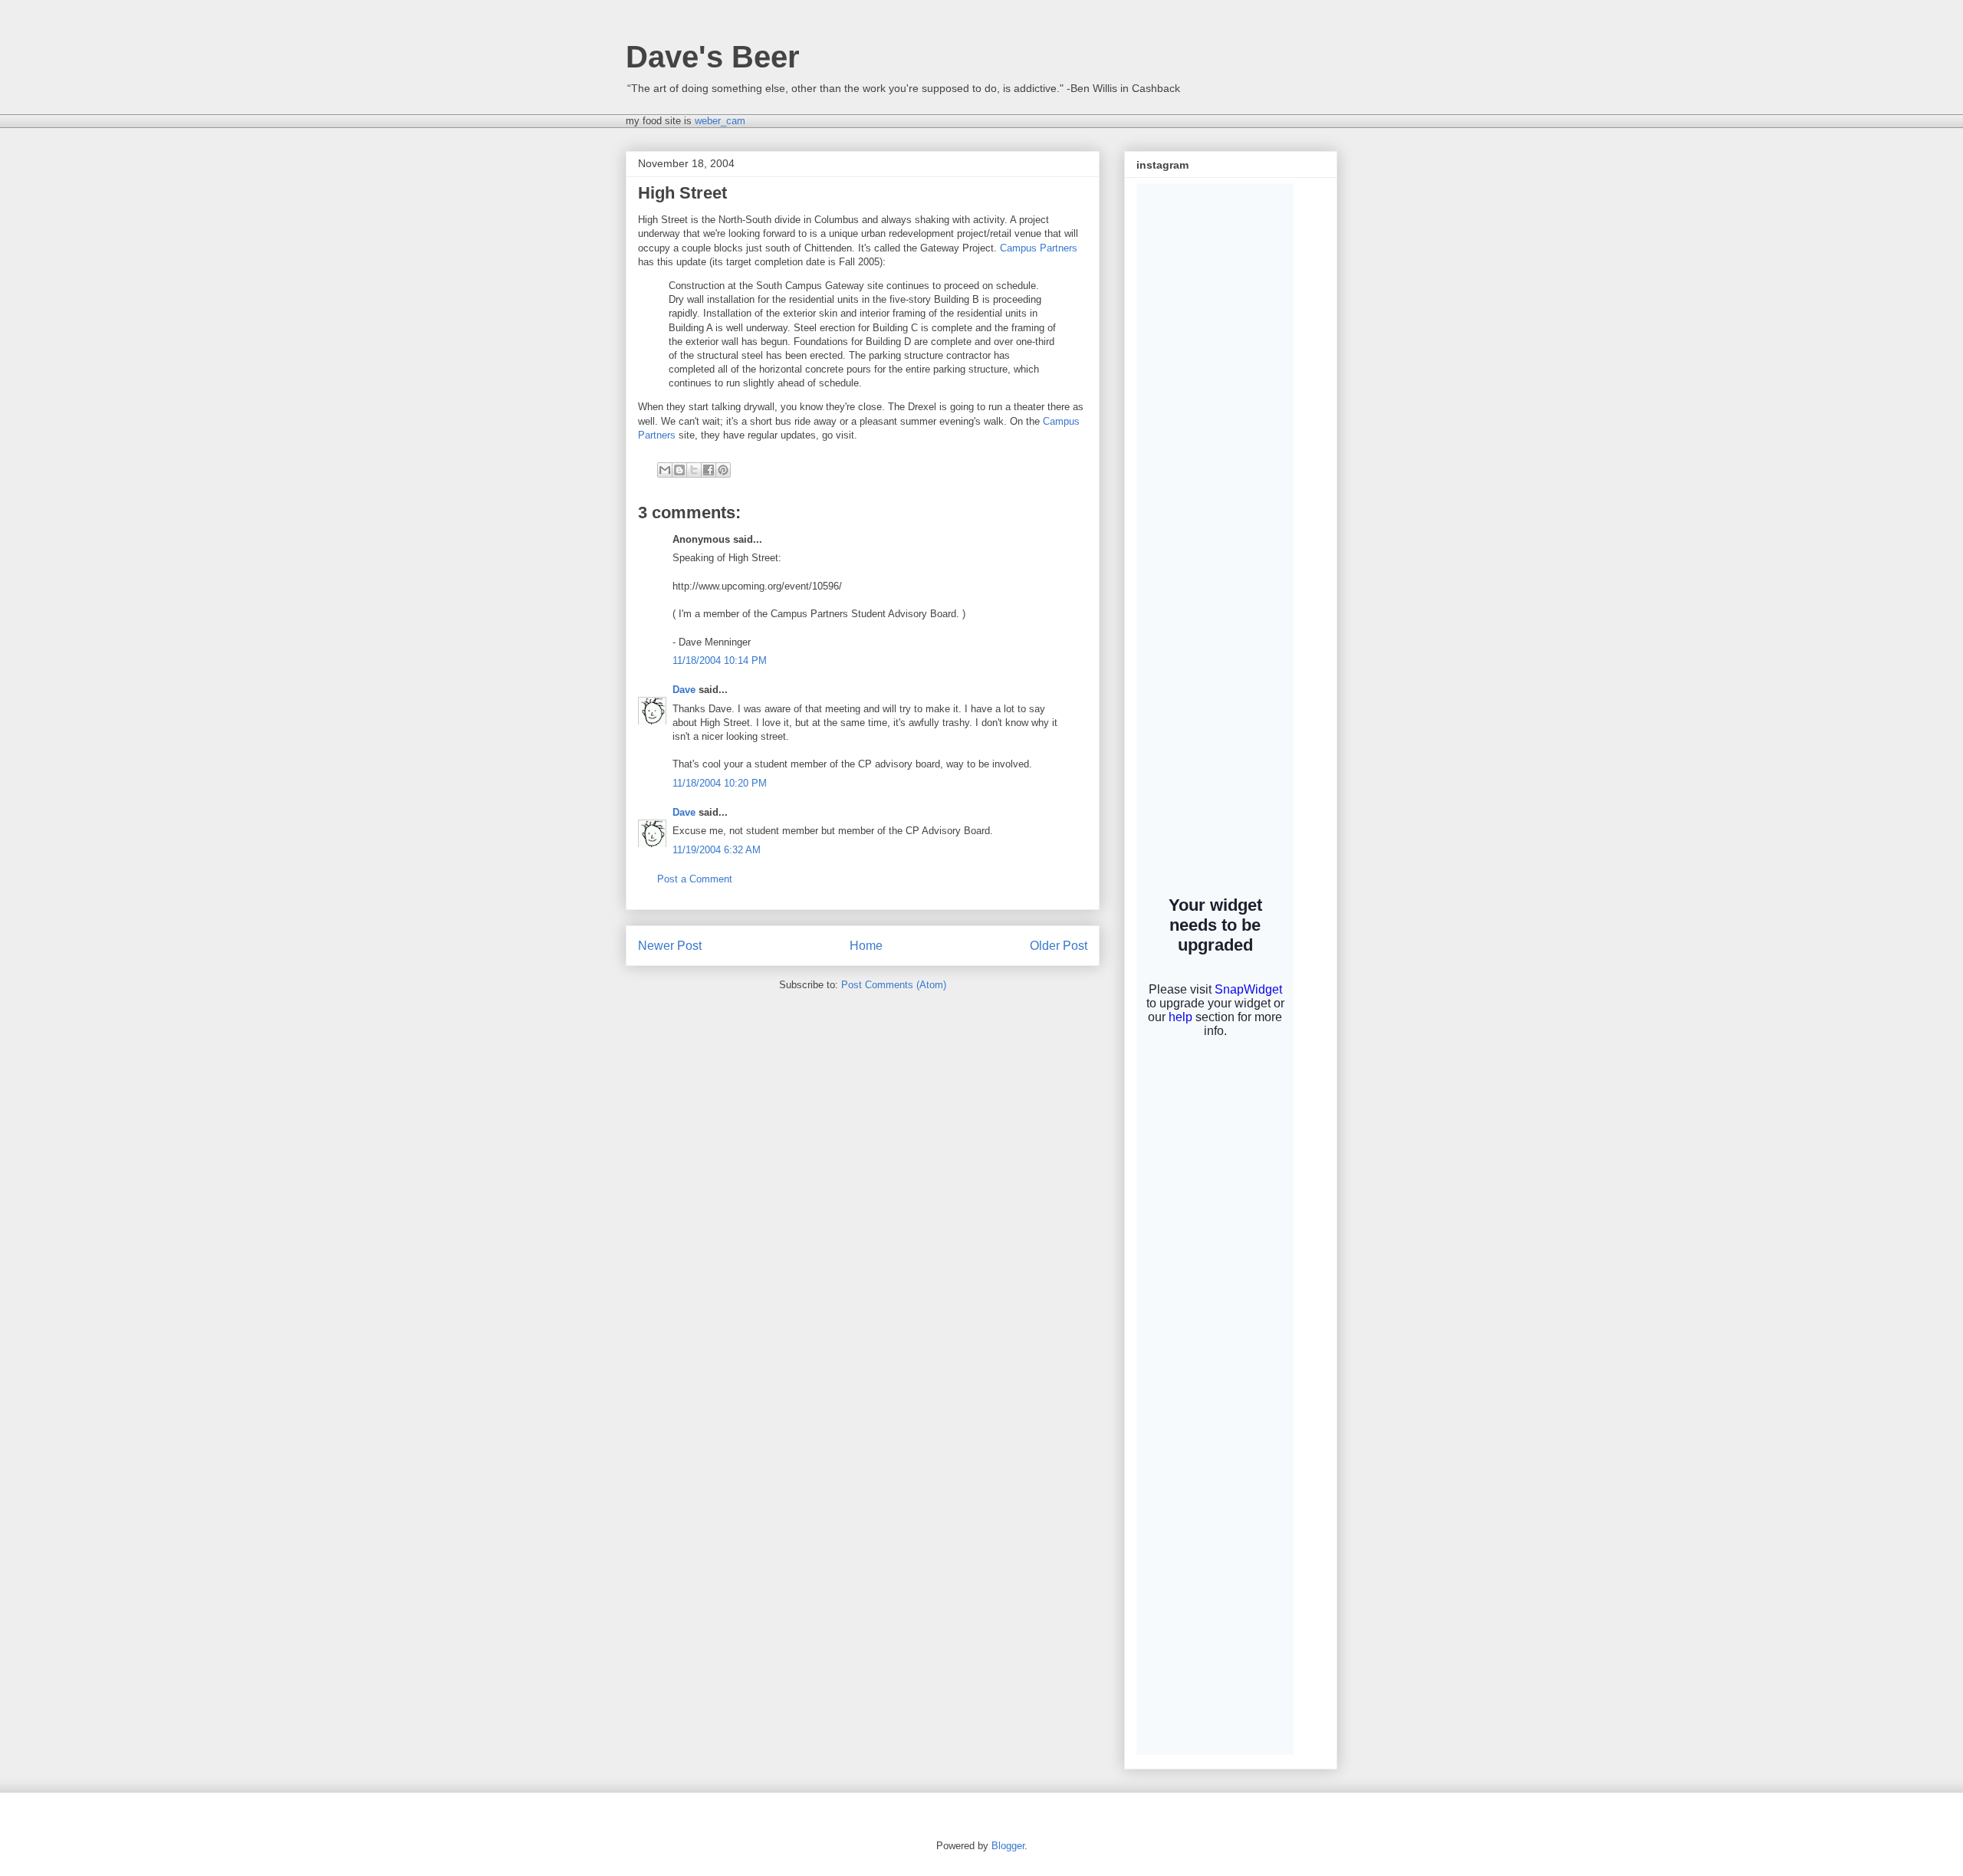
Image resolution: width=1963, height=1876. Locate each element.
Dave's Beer (713, 57)
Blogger (1008, 1846)
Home (866, 946)
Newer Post (670, 946)
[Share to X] (694, 470)
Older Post (1059, 946)
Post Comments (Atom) (894, 985)
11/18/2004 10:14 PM (720, 660)
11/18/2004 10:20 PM (720, 783)
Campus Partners (1039, 248)
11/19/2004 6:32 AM (717, 850)
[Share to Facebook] (709, 470)
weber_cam (720, 121)
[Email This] (665, 470)
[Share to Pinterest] (723, 470)
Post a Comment (695, 879)
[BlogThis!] (679, 470)
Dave (684, 690)
